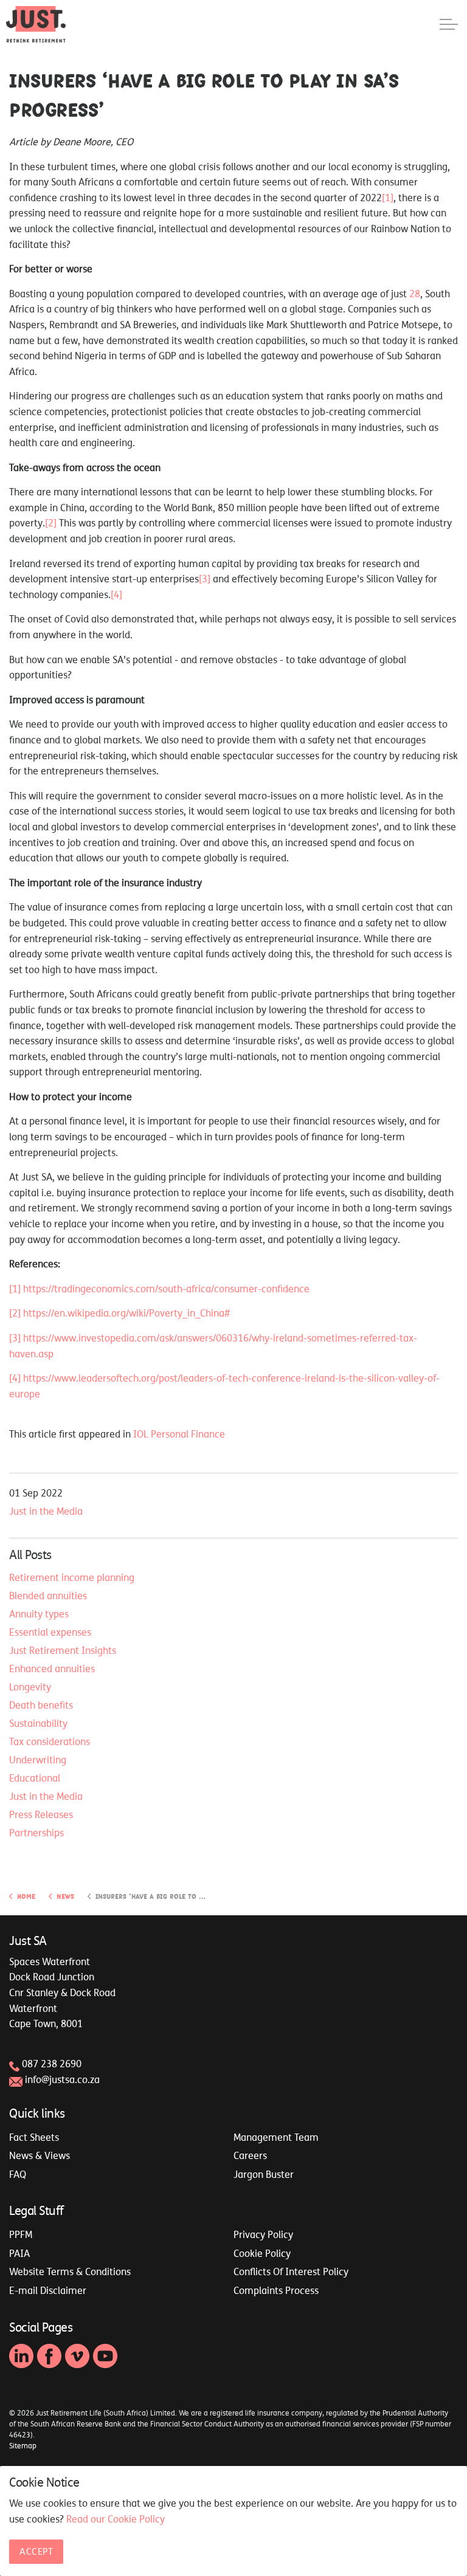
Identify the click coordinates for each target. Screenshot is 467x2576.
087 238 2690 (52, 2064)
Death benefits (41, 1705)
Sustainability (38, 1723)
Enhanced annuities (52, 1669)
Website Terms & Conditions (70, 2271)
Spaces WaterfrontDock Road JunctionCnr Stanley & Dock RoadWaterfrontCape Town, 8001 (62, 1992)
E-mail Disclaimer (48, 2290)
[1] (388, 198)
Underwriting (38, 1760)
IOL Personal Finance (179, 1434)
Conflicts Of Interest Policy (291, 2271)
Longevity (30, 1687)
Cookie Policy (262, 2253)
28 (415, 294)
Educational (35, 1778)
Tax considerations (50, 1741)
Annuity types (39, 1614)
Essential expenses (50, 1632)
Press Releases (41, 1814)
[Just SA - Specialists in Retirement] (36, 24)
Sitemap (23, 2446)
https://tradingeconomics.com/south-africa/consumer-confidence (166, 1289)
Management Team (276, 2137)
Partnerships (36, 1833)
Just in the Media (46, 1511)
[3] (205, 579)
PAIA (19, 2253)
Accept (36, 2551)
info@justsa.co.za (62, 2079)
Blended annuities (48, 1596)
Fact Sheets (34, 2137)
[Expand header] (449, 24)
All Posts (30, 1555)
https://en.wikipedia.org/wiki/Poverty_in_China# (126, 1313)
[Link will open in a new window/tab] (21, 2356)
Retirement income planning (72, 1577)
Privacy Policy (263, 2234)
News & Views (40, 2155)
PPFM (21, 2234)
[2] (51, 523)
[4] (116, 594)
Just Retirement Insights (63, 1650)
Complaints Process (276, 2290)
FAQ (18, 2174)
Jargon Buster (264, 2174)
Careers (250, 2155)
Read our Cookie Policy (116, 2519)
